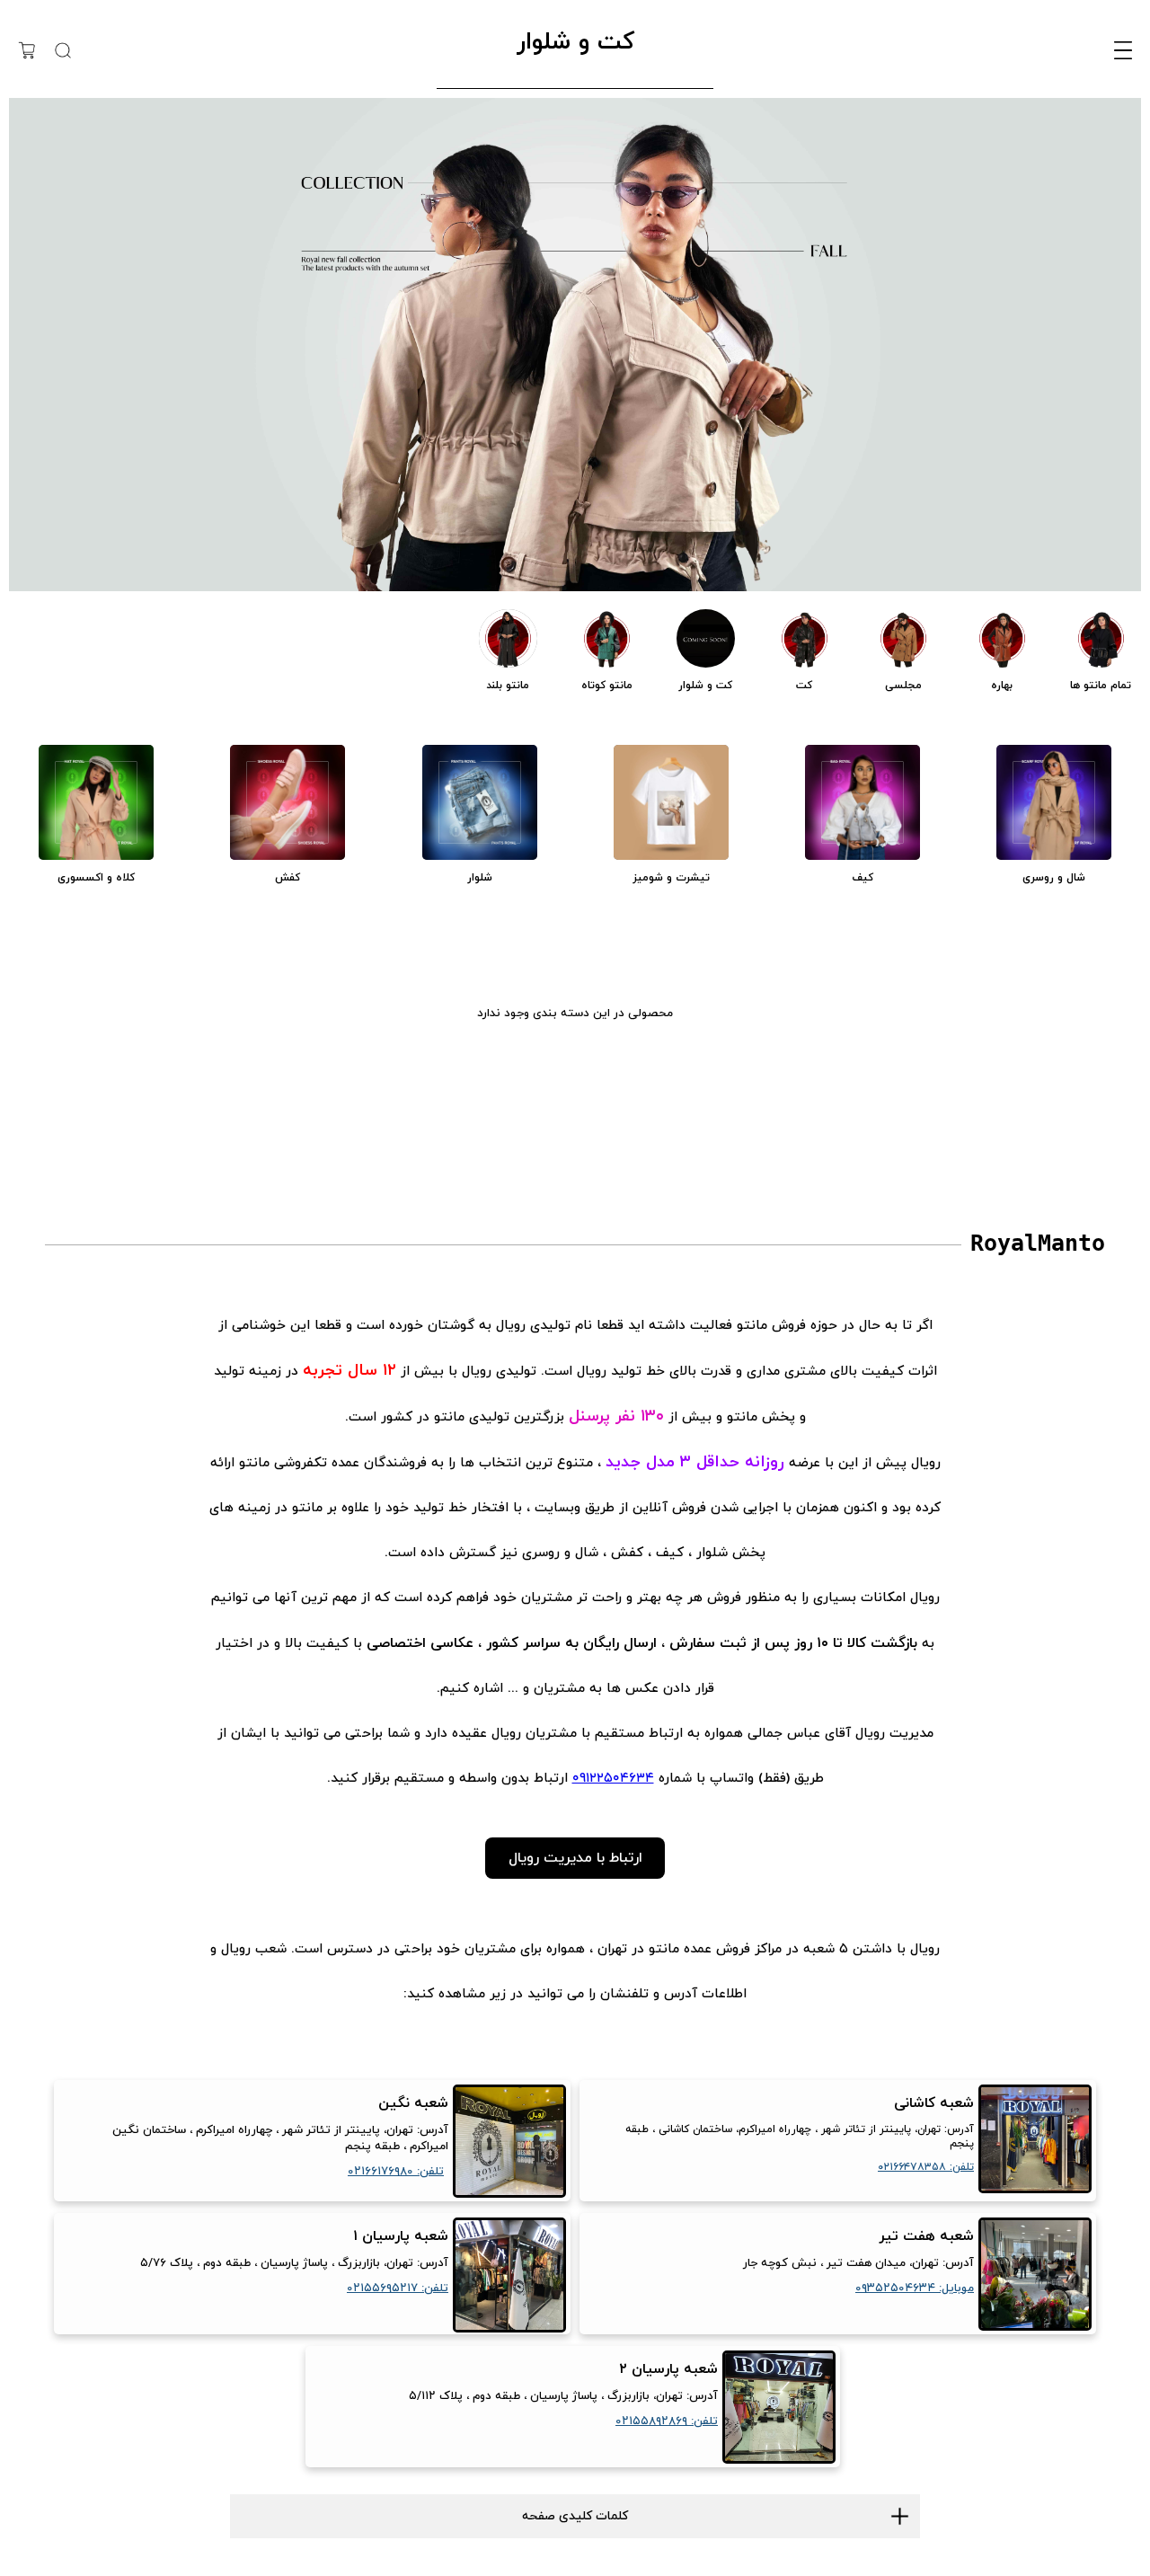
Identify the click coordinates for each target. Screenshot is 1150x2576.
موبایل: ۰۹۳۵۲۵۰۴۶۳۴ (915, 2288)
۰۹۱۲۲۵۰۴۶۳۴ (613, 1779)
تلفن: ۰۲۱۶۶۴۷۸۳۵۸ (926, 2167)
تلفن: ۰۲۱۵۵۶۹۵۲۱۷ (398, 2288)
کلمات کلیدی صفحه (575, 2516)
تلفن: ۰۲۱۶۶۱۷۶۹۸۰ (396, 2172)
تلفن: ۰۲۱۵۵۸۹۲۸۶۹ (667, 2421)
